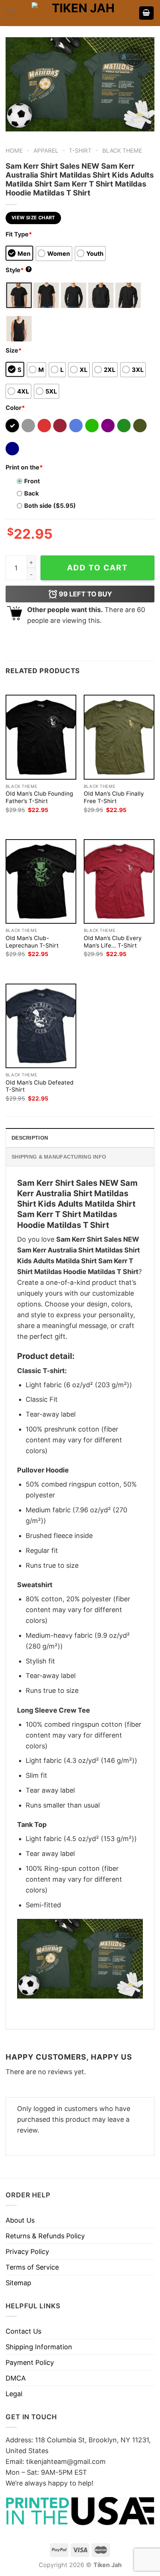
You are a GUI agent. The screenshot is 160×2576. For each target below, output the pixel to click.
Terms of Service (32, 2267)
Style (18, 270)
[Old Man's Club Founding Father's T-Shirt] (41, 737)
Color (15, 408)
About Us (20, 2220)
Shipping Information (39, 2347)
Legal (14, 2394)
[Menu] (11, 13)
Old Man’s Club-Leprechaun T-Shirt (32, 942)
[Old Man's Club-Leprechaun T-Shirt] (41, 881)
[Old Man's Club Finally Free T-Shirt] (119, 737)
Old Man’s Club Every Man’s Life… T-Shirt (113, 942)
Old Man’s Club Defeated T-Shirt (40, 1086)
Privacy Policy (27, 2252)
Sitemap (18, 2283)
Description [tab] (30, 1138)
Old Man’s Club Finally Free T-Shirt (114, 797)
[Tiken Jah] (80, 13)
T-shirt (80, 151)
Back (31, 493)
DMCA (16, 2378)
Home (14, 151)
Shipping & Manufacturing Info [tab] (59, 1157)
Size (14, 350)
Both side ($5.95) (50, 506)
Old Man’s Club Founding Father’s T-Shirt (39, 797)
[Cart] (147, 13)
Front (32, 481)
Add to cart (97, 568)
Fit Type (19, 234)
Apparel (46, 151)
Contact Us (23, 2331)
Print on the (24, 467)
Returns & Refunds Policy (45, 2236)
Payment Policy (30, 2362)
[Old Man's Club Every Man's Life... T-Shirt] (119, 881)
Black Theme (122, 151)
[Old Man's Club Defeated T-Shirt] (41, 1026)
